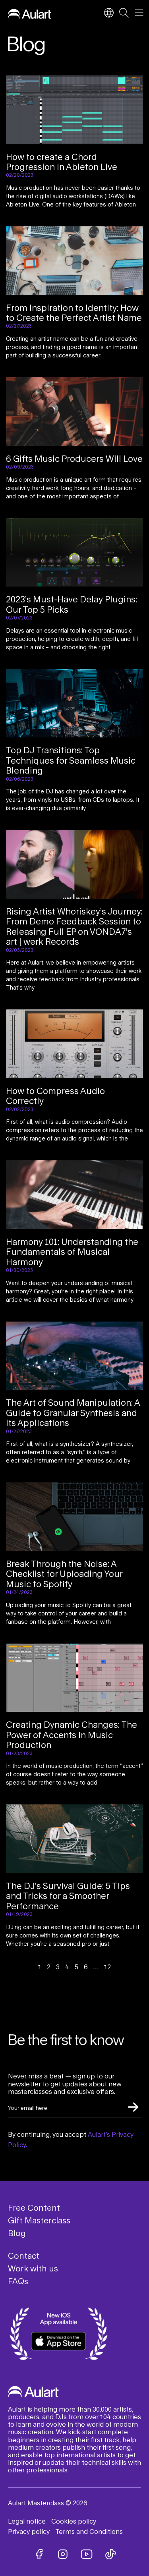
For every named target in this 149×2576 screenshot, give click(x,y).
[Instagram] (63, 2554)
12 (107, 1967)
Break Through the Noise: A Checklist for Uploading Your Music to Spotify (64, 1574)
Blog (17, 2233)
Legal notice (27, 2521)
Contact (24, 2256)
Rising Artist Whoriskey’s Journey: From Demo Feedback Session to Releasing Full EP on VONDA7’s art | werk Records (74, 926)
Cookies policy (74, 2521)
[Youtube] (87, 2554)
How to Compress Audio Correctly (55, 1096)
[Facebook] (39, 2554)
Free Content (34, 2207)
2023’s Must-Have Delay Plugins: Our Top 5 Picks (72, 604)
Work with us (33, 2268)
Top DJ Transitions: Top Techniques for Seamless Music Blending (71, 760)
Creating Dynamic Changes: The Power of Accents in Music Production (72, 1735)
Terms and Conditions (89, 2531)
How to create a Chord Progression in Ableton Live (62, 162)
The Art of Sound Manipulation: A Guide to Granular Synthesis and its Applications (73, 1413)
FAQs (18, 2281)
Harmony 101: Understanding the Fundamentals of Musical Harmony (72, 1252)
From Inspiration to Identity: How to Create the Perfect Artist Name (74, 313)
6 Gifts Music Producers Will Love (74, 459)
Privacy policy (29, 2531)
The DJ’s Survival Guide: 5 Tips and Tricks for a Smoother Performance (68, 1896)
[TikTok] (110, 2554)
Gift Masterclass (39, 2220)
